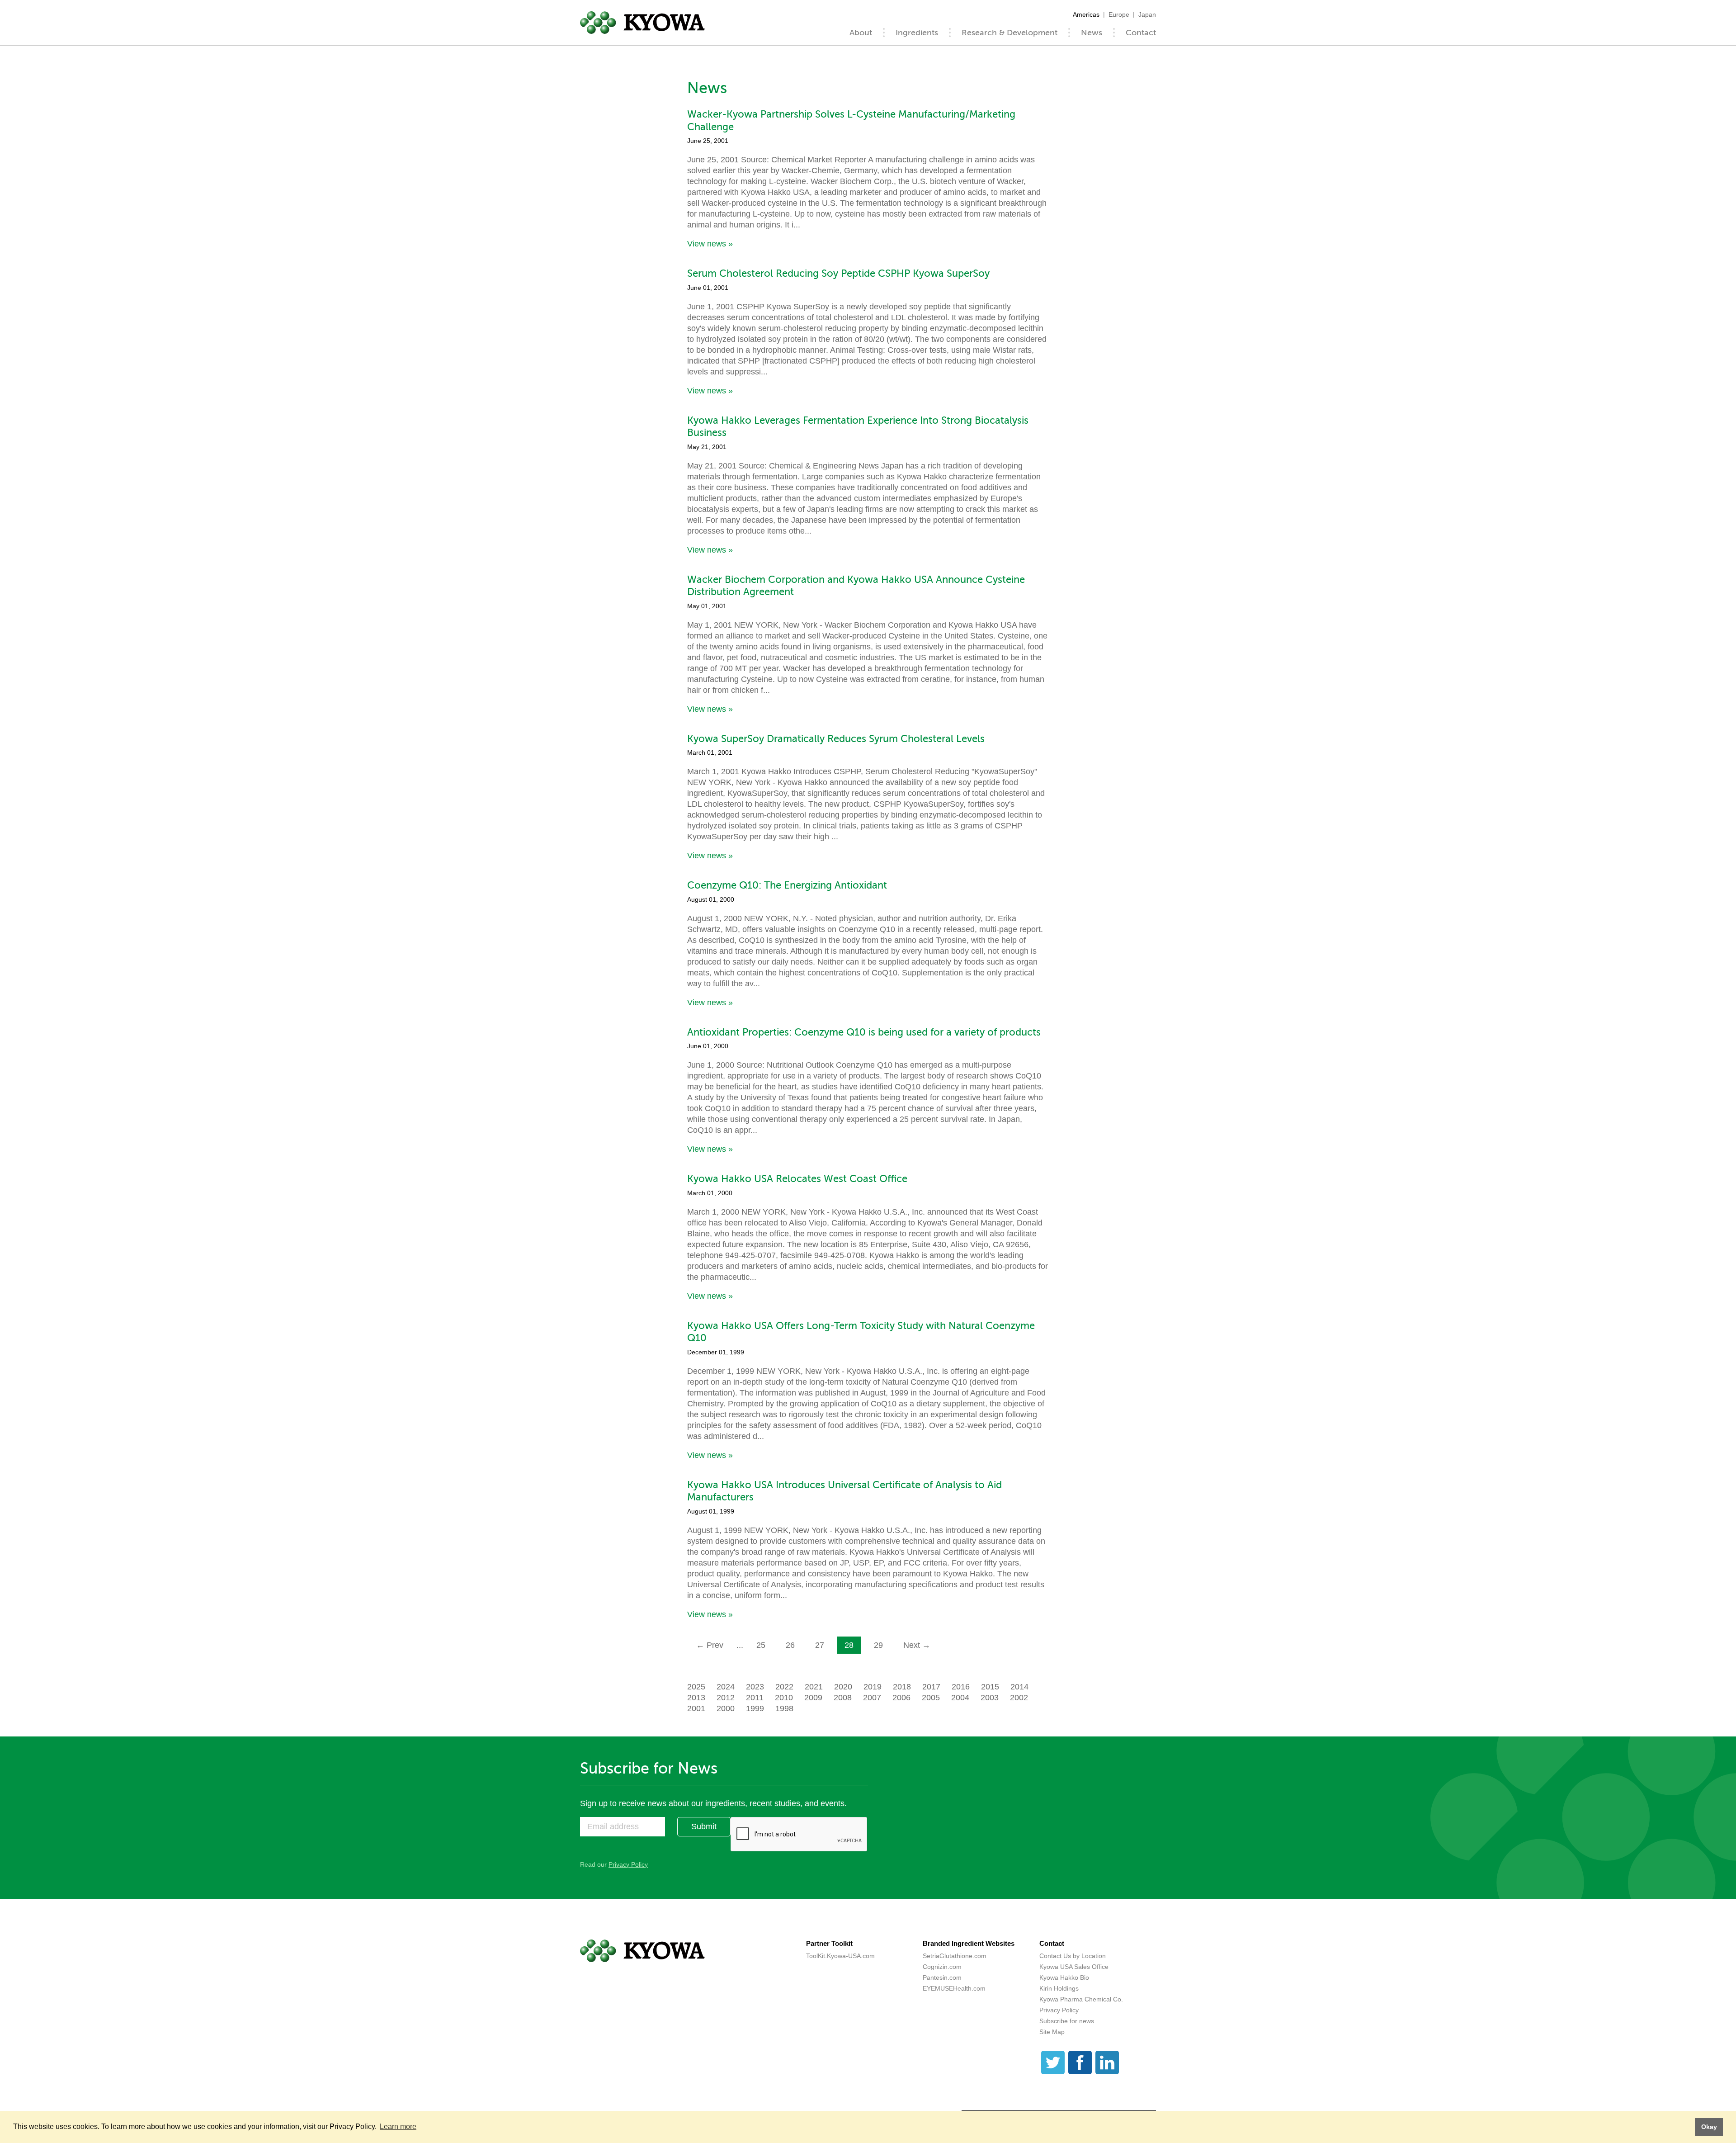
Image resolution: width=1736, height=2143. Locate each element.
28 (849, 1645)
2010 (784, 1698)
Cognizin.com (942, 1967)
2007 (872, 1698)
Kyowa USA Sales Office (1074, 1967)
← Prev (710, 1645)
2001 (696, 1708)
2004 (960, 1698)
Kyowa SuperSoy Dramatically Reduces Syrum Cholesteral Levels (836, 739)
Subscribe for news (1067, 2021)
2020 (843, 1687)
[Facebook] (1080, 2063)
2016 (961, 1687)
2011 (755, 1698)
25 (761, 1645)
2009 (813, 1698)
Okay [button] (1709, 2127)
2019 (873, 1687)
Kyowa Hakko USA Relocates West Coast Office (797, 1179)
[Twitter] (1053, 2063)
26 (790, 1645)
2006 (901, 1698)
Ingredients (917, 33)
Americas (1086, 14)
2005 (931, 1698)
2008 (843, 1698)
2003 (990, 1698)
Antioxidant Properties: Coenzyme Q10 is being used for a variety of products (864, 1032)
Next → (917, 1645)
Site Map (1052, 2032)
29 (878, 1645)
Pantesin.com (942, 1977)
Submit (704, 1826)
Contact (1141, 33)
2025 (696, 1687)
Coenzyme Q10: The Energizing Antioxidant (787, 885)
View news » (710, 244)
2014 (1019, 1687)
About (861, 33)
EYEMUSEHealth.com (954, 1988)
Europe (1119, 14)
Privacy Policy (628, 1864)
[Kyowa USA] (642, 23)
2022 (784, 1687)
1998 (784, 1708)
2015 (990, 1687)
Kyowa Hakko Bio (1064, 1977)
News (1092, 33)
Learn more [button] (398, 2126)
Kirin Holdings (1059, 1988)
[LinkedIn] (1107, 2063)
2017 (931, 1687)
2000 (726, 1708)
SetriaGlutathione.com (955, 1956)
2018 (902, 1687)
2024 (726, 1687)
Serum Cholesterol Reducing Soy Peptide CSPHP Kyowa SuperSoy (838, 273)
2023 (755, 1687)
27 (820, 1645)
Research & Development (1010, 33)
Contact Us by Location (1073, 1956)
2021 (814, 1687)
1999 (755, 1708)
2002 (1019, 1698)
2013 (696, 1698)
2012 (726, 1698)
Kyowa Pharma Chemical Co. (1081, 1999)
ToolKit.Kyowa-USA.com (840, 1956)
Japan (1147, 14)
